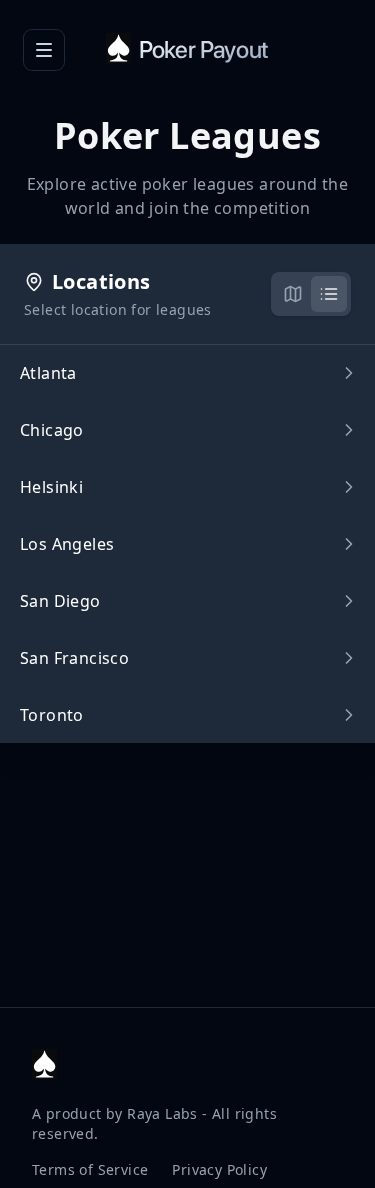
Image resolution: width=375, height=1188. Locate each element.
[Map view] (293, 294)
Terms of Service (90, 1169)
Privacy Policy (219, 1169)
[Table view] (329, 294)
